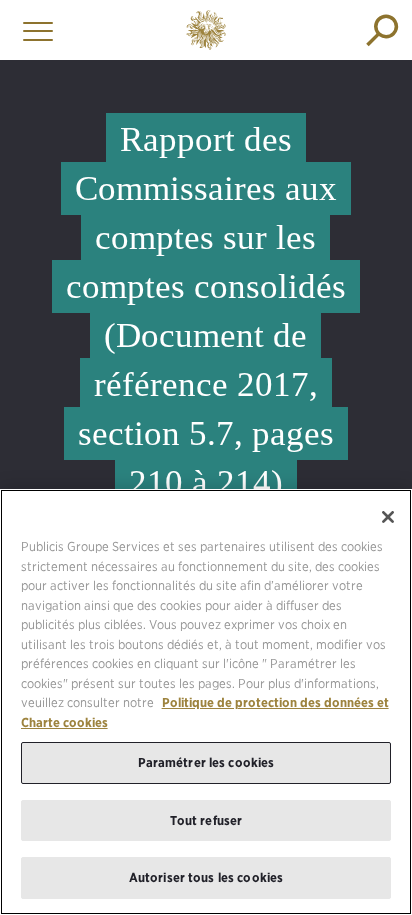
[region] (206, 702)
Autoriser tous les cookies (206, 877)
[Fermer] (388, 517)
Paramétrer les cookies (206, 762)
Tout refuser (206, 820)
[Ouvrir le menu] (33, 30)
